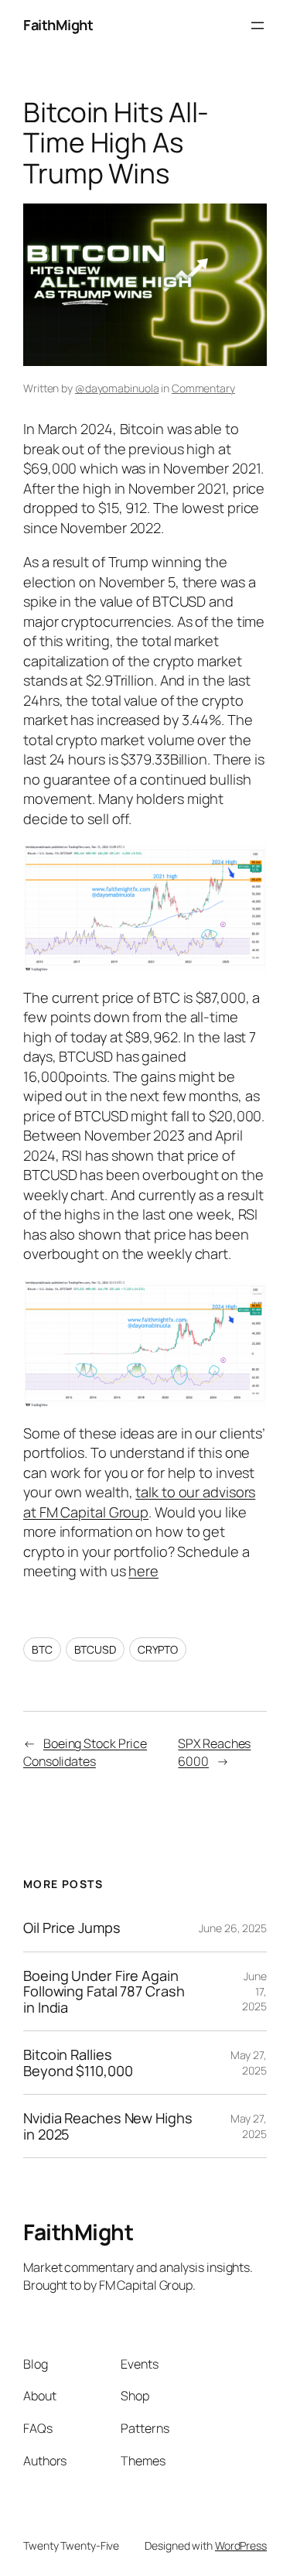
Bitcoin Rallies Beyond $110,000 (78, 2063)
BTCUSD (95, 1649)
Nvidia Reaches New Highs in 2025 (108, 2126)
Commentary (203, 388)
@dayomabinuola (117, 388)
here (143, 1571)
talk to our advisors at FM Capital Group (139, 1502)
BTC (42, 1649)
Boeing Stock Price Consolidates (85, 1752)
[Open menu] (258, 26)
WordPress (241, 2545)
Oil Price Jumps (72, 1928)
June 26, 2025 (233, 1928)
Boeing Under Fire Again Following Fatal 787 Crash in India (104, 1991)
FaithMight (58, 25)
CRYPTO (158, 1649)
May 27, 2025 (249, 2063)
